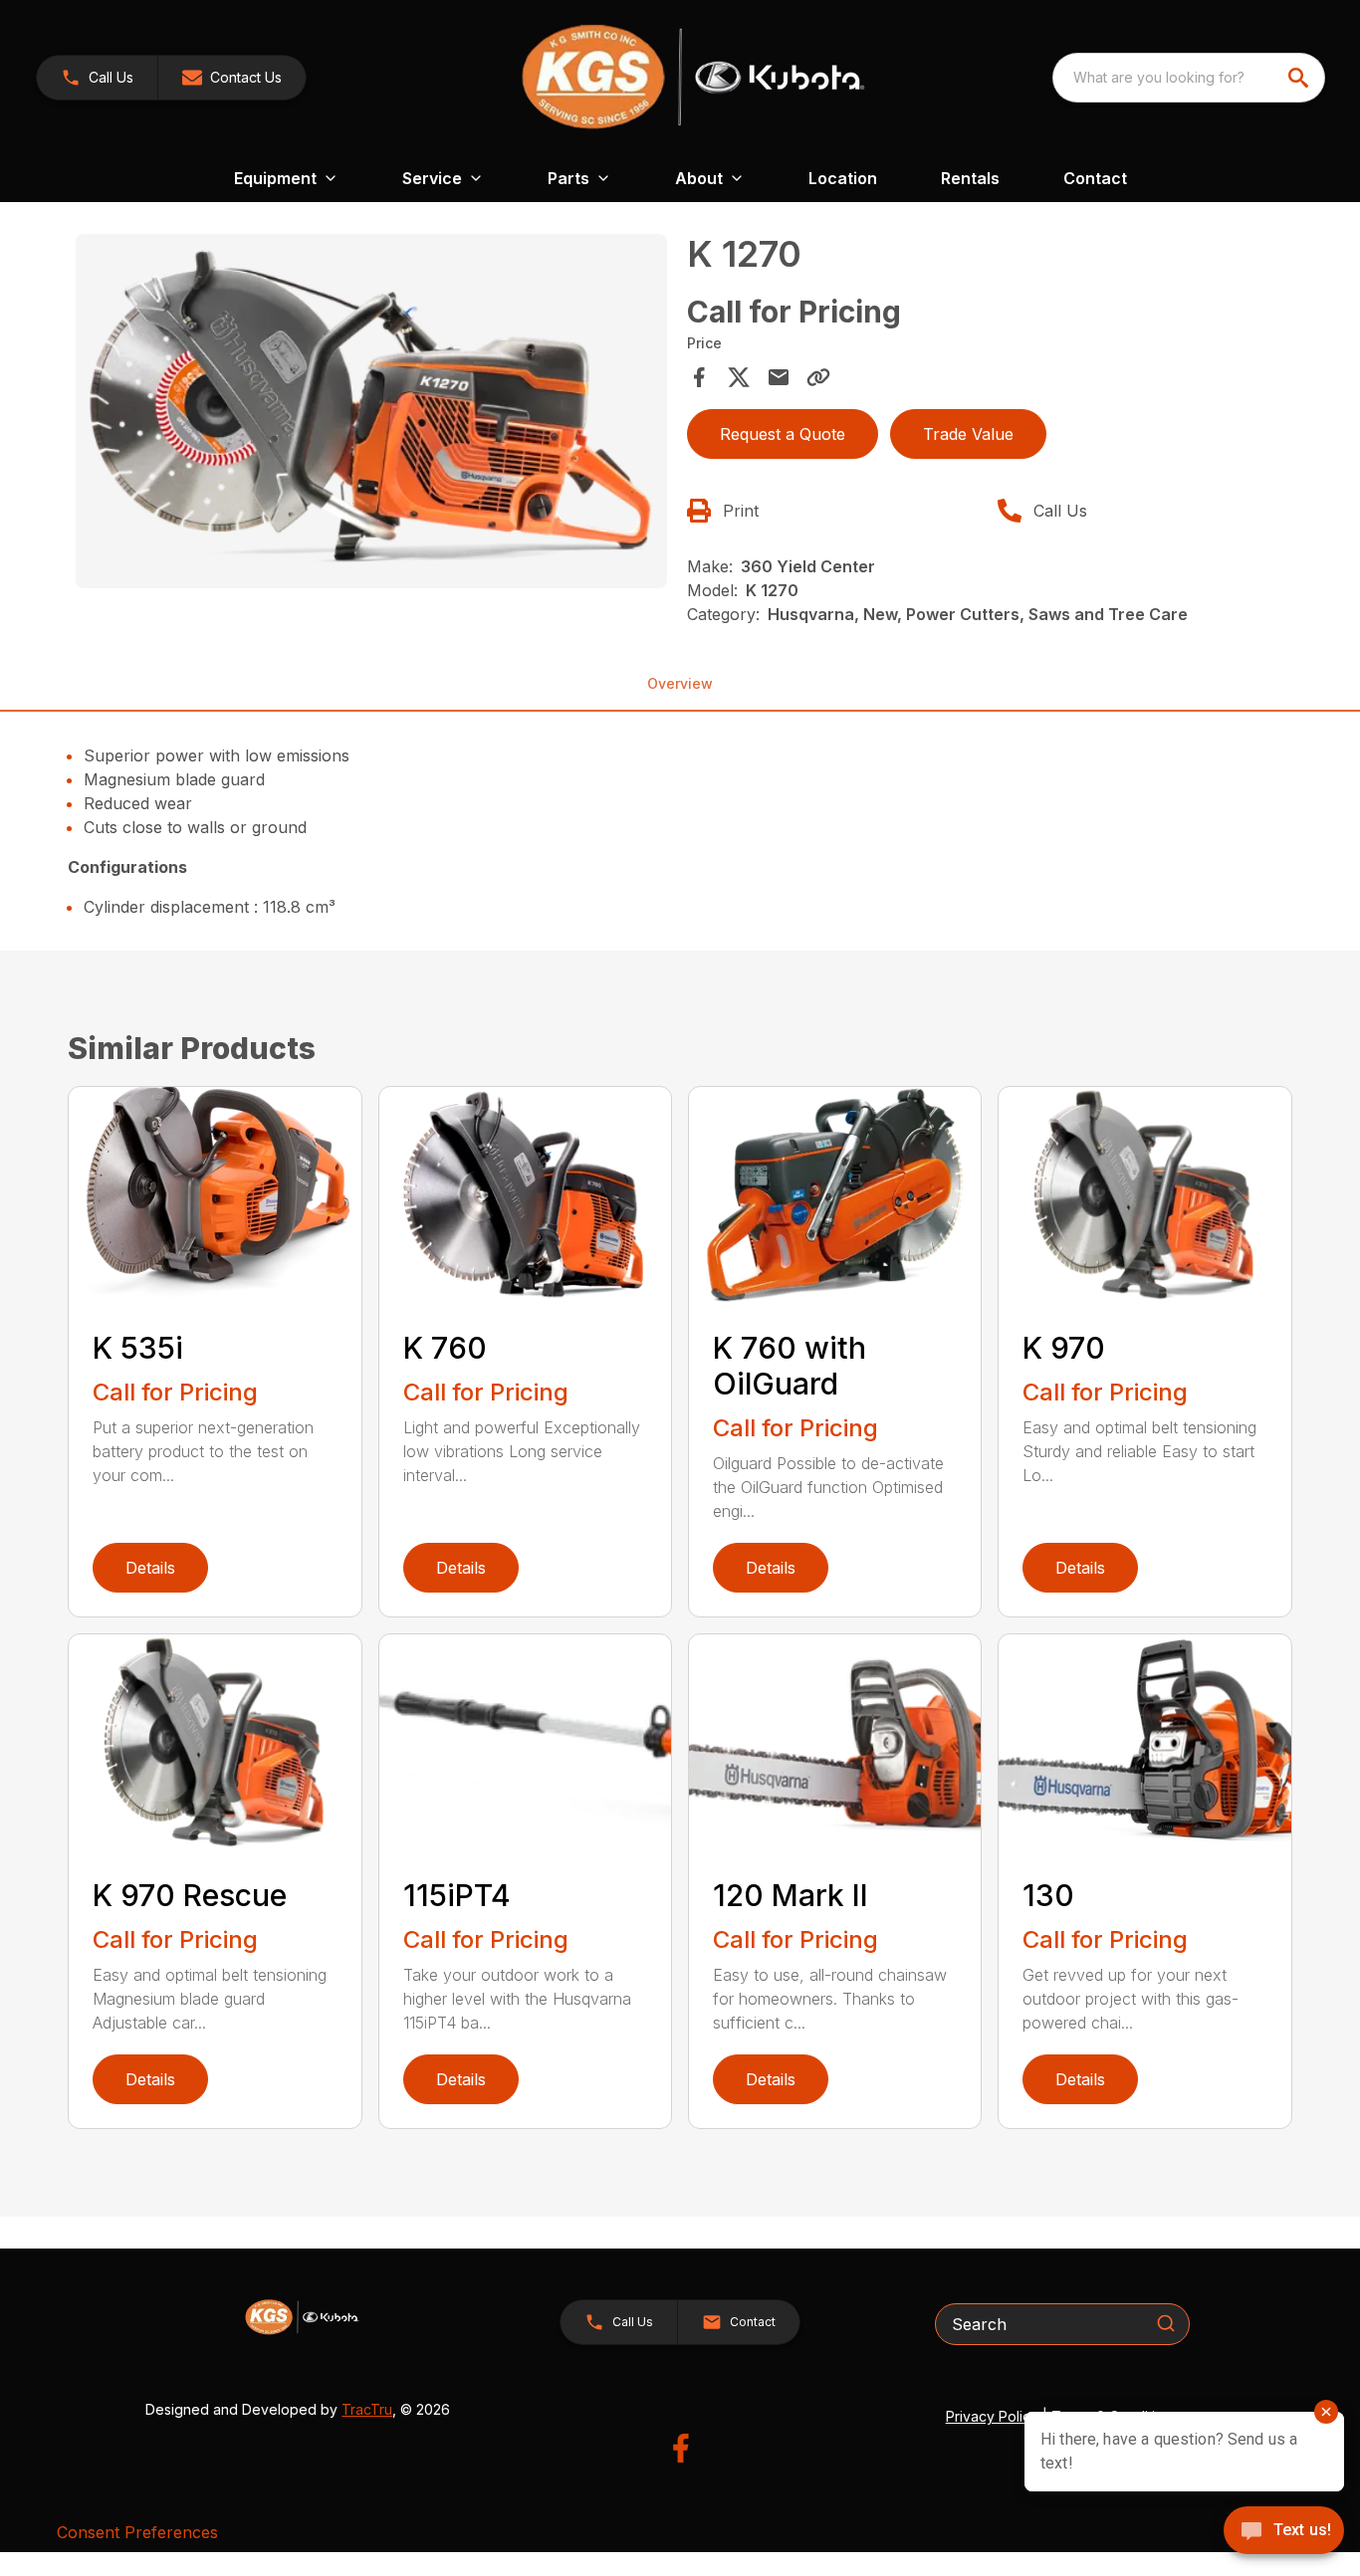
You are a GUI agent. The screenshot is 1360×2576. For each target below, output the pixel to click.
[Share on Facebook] (699, 377)
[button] (97, 78)
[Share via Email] (779, 377)
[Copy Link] (818, 377)
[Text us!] (1284, 2532)
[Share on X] (739, 377)
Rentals (970, 178)
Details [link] (150, 1568)
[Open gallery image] (371, 411)
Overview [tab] (680, 683)
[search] (1300, 78)
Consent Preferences (137, 2532)
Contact (1095, 178)
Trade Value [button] (968, 434)
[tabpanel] (371, 414)
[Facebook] (680, 2448)
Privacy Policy (992, 2416)
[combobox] (1189, 78)
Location (843, 178)
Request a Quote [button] (783, 434)
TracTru (367, 2409)
